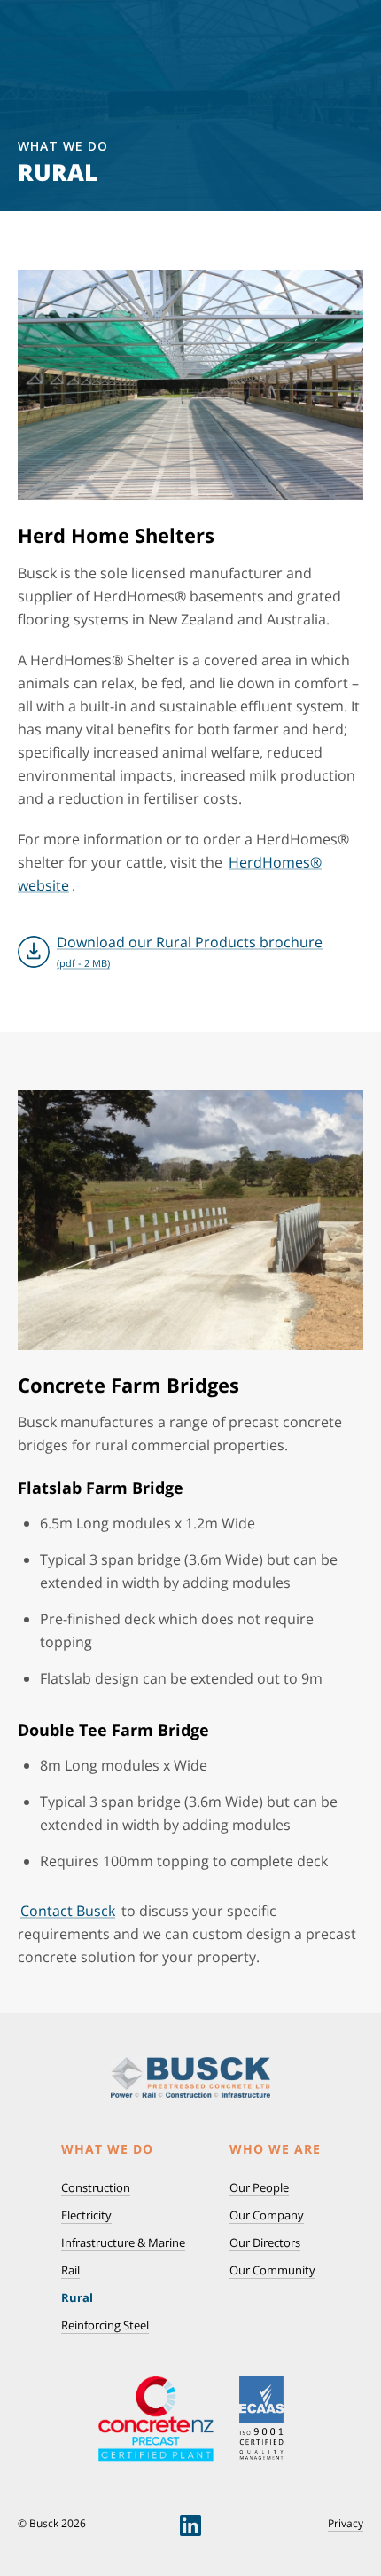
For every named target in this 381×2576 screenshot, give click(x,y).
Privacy (346, 2524)
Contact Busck (68, 1911)
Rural (77, 2297)
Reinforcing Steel (105, 2325)
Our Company (267, 2215)
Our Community (272, 2270)
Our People (259, 2187)
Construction (96, 2187)
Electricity (86, 2215)
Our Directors (265, 2242)
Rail (70, 2270)
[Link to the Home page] (190, 2078)
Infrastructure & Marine (123, 2242)
